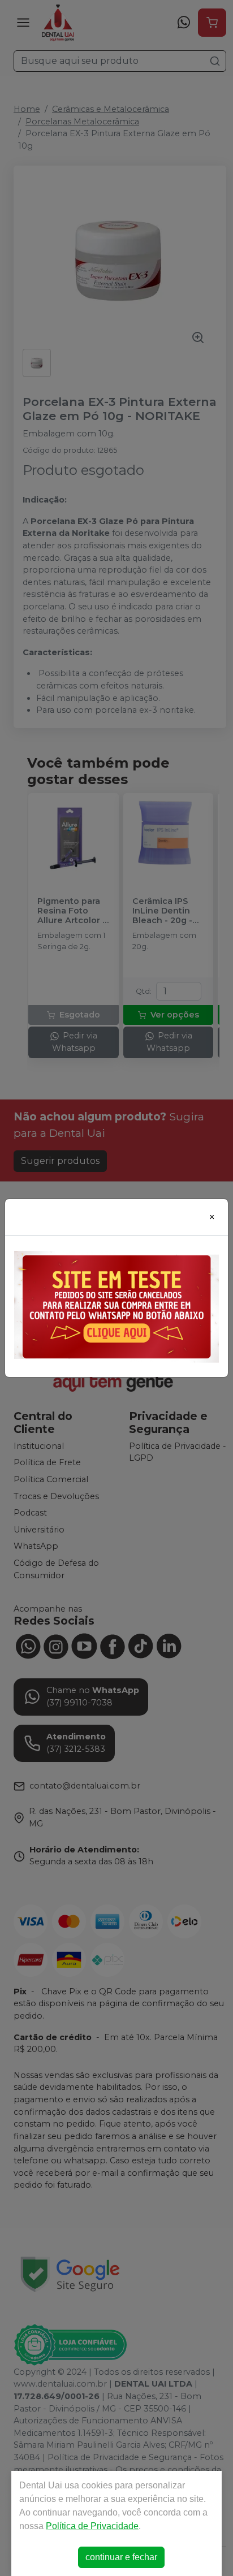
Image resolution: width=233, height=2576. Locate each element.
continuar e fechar (121, 2557)
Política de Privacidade (92, 2526)
